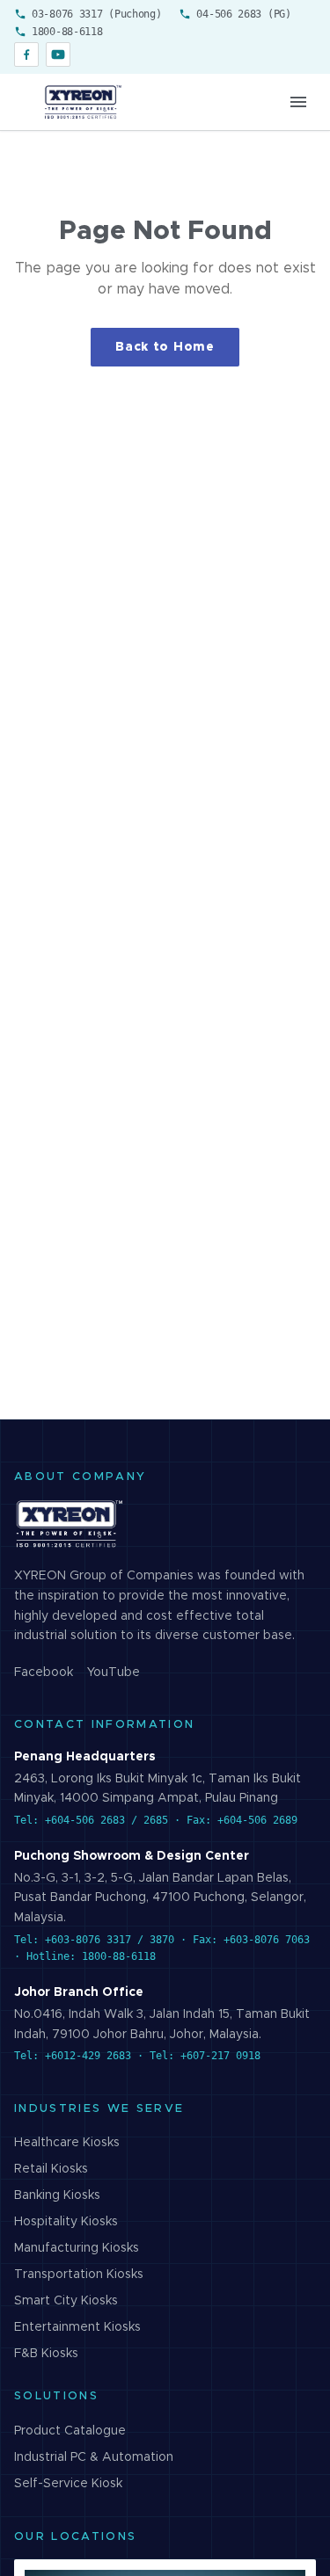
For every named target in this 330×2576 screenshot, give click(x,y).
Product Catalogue (70, 2431)
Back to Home (165, 347)
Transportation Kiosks (79, 2275)
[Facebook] (26, 54)
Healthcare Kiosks (67, 2143)
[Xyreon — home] (82, 102)
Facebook (44, 1673)
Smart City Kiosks (66, 2301)
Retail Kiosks (51, 2169)
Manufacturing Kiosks (77, 2248)
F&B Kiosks (46, 2354)
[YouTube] (58, 54)
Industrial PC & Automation (94, 2457)
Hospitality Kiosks (66, 2222)
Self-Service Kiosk (68, 2484)
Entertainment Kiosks (77, 2327)
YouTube (114, 1673)
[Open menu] (298, 102)
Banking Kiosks (57, 2195)
